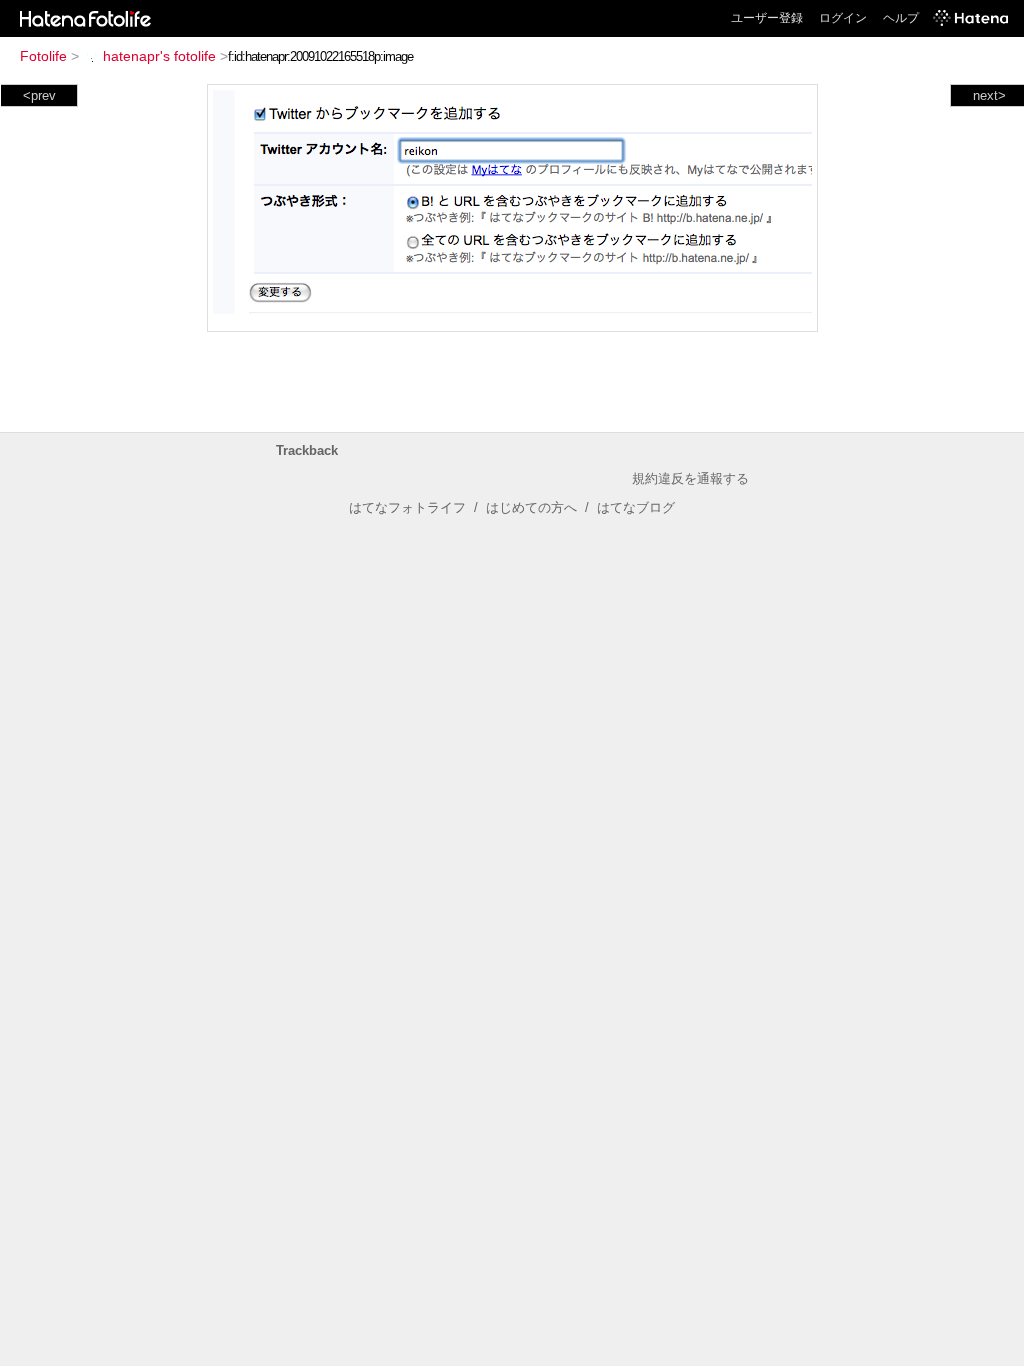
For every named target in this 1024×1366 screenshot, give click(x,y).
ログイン (843, 18)
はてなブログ (636, 507)
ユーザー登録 (767, 18)
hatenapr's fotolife (159, 56)
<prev (39, 95)
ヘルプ (901, 18)
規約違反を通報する (690, 478)
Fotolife (43, 56)
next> (989, 95)
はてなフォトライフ (407, 507)
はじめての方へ (531, 507)
